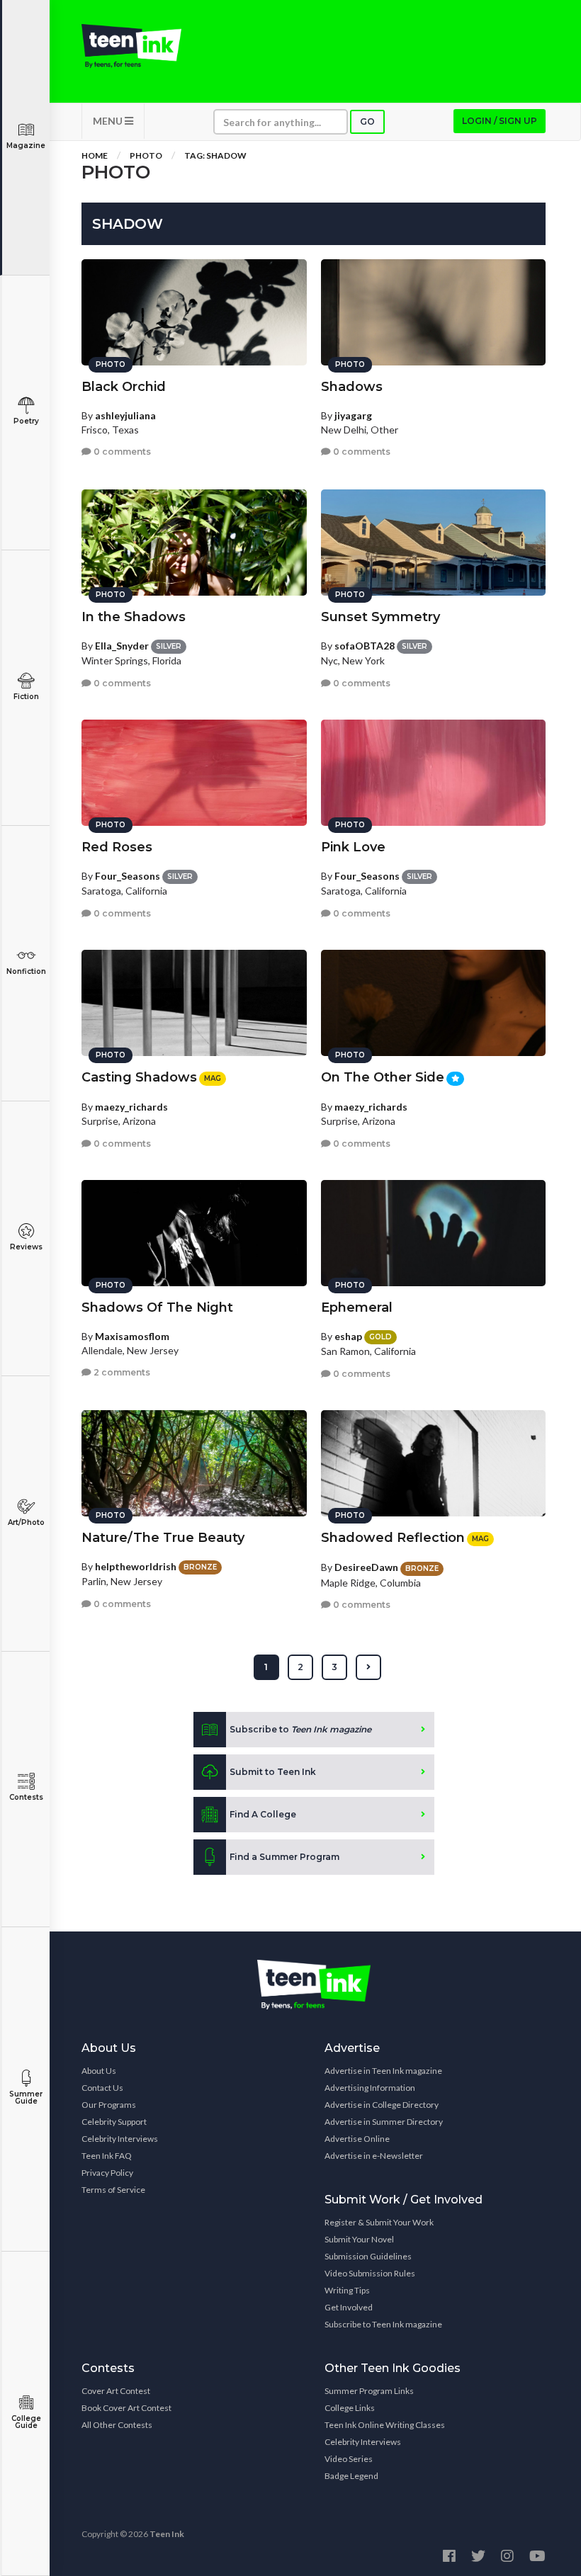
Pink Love (353, 847)
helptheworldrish (136, 1566)
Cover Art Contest (116, 2391)
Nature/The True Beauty (163, 1538)
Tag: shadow (215, 155)
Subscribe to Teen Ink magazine (383, 2324)
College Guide (26, 2422)
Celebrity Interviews (120, 2139)
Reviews (26, 1247)
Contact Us (102, 2088)
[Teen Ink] (131, 46)
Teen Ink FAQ (107, 2156)
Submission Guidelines (368, 2256)
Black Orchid (124, 387)
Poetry (26, 421)
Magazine (26, 146)
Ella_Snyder (122, 646)
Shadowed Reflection (393, 1538)
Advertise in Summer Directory (384, 2122)
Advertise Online (357, 2139)
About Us (99, 2071)
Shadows (352, 387)
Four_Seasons (128, 876)
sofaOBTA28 (365, 646)
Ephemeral (357, 1307)
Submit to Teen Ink (273, 1772)
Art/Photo (26, 1522)
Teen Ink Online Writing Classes (385, 2425)
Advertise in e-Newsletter (374, 2156)
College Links (350, 2408)
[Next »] (368, 1667)
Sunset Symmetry (380, 617)
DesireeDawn (366, 1567)
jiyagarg (353, 415)
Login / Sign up (500, 121)
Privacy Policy (107, 2173)
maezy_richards (131, 1107)
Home (95, 155)
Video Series (349, 2459)
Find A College (263, 1814)
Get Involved (349, 2307)
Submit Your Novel (359, 2239)
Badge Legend (351, 2476)
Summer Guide (26, 2098)
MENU (109, 121)
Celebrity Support (114, 2122)
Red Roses (117, 847)
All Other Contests (117, 2425)
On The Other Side (383, 1077)
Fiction (26, 697)
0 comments (121, 452)
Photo (146, 155)
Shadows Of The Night (157, 1307)
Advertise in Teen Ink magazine (383, 2071)
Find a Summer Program (284, 1857)
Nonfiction (26, 971)
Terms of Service (113, 2190)
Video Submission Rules (370, 2273)
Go (367, 121)
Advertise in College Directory (382, 2105)
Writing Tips (347, 2290)
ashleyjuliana (125, 415)
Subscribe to (300, 1729)
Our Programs (109, 2105)
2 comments (121, 1372)
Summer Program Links (369, 2391)
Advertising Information (370, 2088)
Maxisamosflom (132, 1336)
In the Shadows (134, 617)
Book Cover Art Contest (126, 2408)
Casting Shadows (139, 1077)
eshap (348, 1336)
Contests (26, 1797)
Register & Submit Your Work (379, 2222)
